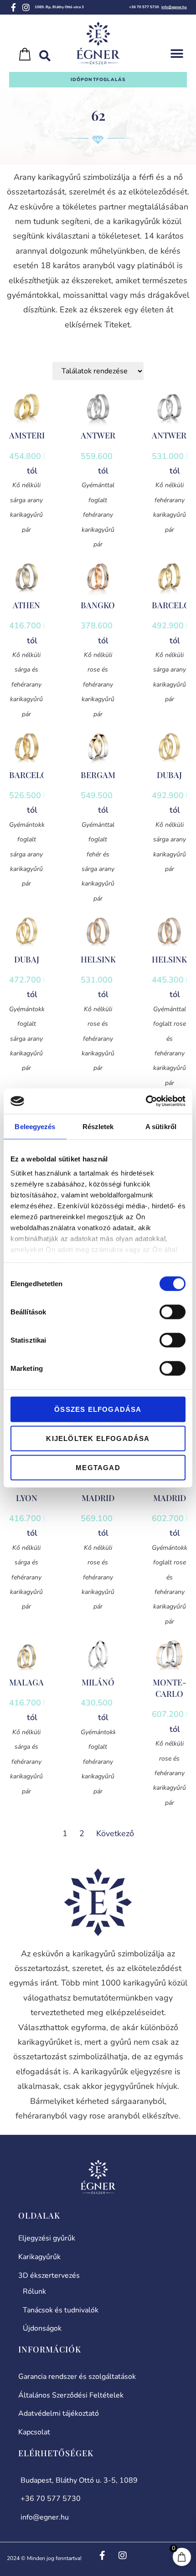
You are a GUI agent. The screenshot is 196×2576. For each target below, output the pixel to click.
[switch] (173, 1312)
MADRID (98, 1498)
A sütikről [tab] (161, 1126)
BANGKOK (101, 605)
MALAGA (26, 1682)
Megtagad (98, 1467)
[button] (177, 54)
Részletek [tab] (98, 1126)
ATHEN (26, 605)
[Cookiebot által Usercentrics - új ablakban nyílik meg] (146, 1101)
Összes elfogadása (98, 1409)
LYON (27, 1498)
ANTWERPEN (106, 435)
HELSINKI (100, 959)
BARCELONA (34, 775)
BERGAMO (101, 775)
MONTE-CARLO (170, 1688)
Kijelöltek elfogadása (98, 1438)
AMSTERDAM (35, 435)
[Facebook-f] (13, 7)
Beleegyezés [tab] (35, 1126)
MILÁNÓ (98, 1682)
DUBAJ (169, 775)
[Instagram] (26, 7)
